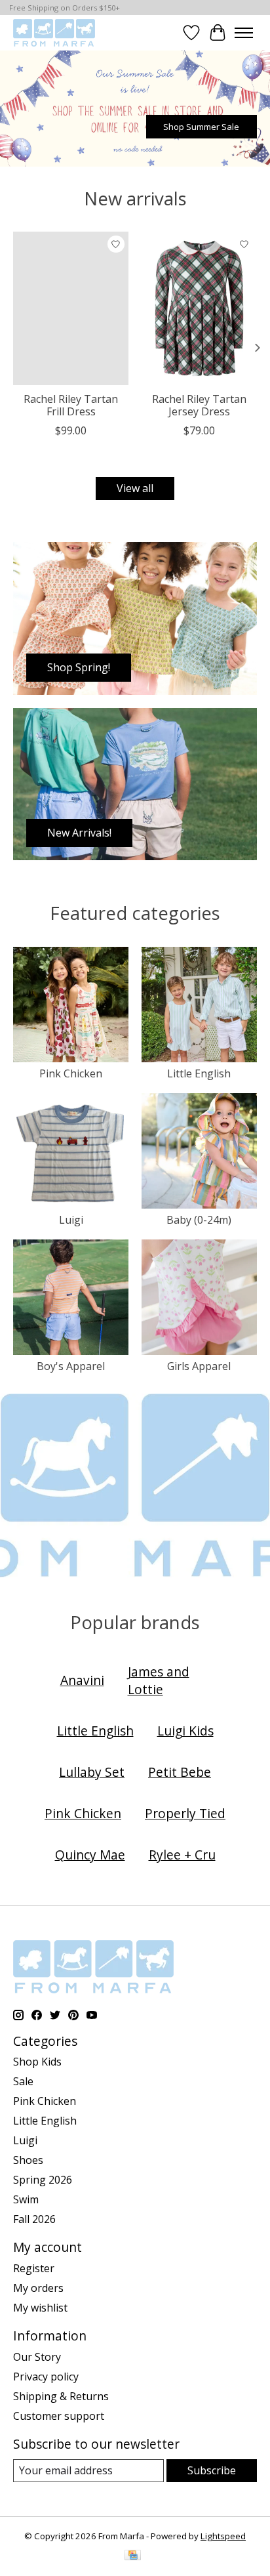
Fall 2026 (34, 2219)
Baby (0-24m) (199, 1220)
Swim (26, 2199)
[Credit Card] (133, 2556)
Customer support (59, 2416)
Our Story (37, 2357)
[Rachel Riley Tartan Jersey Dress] (199, 308)
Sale (23, 2081)
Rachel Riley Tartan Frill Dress (71, 406)
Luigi (71, 1220)
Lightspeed (223, 2536)
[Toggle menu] (244, 33)
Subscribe (212, 2470)
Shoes (28, 2160)
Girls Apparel (199, 1366)
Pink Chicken (71, 1073)
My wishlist (40, 2308)
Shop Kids (37, 2062)
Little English (199, 1073)
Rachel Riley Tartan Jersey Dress (199, 406)
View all (135, 488)
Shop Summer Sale (201, 126)
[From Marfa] (54, 32)
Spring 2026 (43, 2180)
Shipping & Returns (61, 2396)
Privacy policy (46, 2377)
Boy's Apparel (71, 1366)
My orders (38, 2288)
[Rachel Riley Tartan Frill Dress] (71, 308)
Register (34, 2268)
